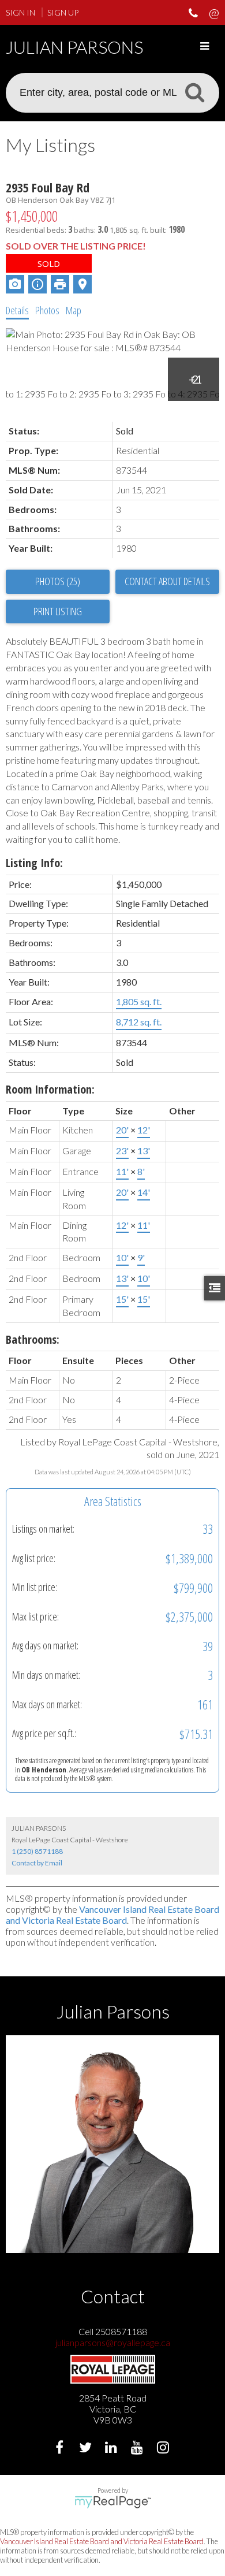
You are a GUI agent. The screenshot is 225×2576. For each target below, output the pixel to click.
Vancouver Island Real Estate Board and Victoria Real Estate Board (112, 1915)
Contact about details (167, 581)
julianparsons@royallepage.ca (113, 2342)
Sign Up (63, 12)
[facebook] (61, 2449)
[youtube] (139, 2449)
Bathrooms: (33, 1339)
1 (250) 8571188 (37, 1851)
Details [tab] (17, 310)
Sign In (20, 12)
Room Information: (50, 1089)
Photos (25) (58, 581)
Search (194, 92)
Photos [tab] (47, 310)
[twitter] (87, 2449)
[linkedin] (113, 2449)
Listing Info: (34, 863)
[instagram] (165, 2449)
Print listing (58, 611)
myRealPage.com (113, 2502)
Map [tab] (74, 310)
